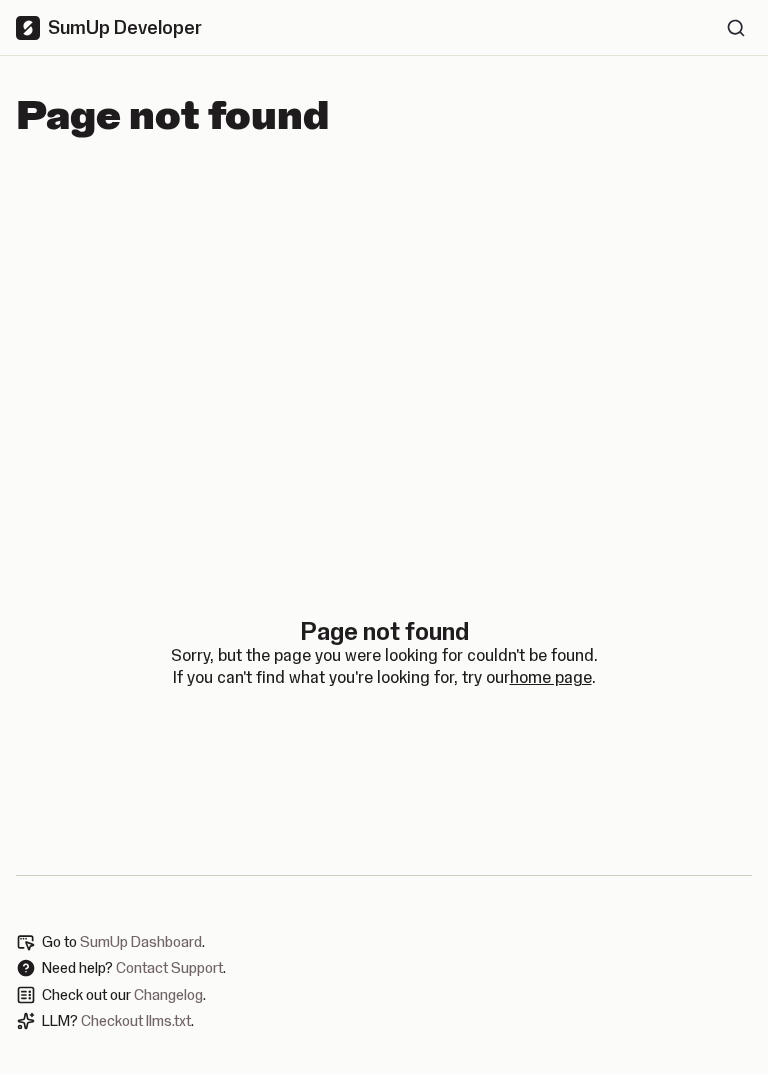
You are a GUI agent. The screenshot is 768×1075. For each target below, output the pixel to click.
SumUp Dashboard (141, 942)
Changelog (168, 995)
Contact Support (169, 968)
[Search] (736, 28)
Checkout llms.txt (136, 1021)
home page (551, 677)
